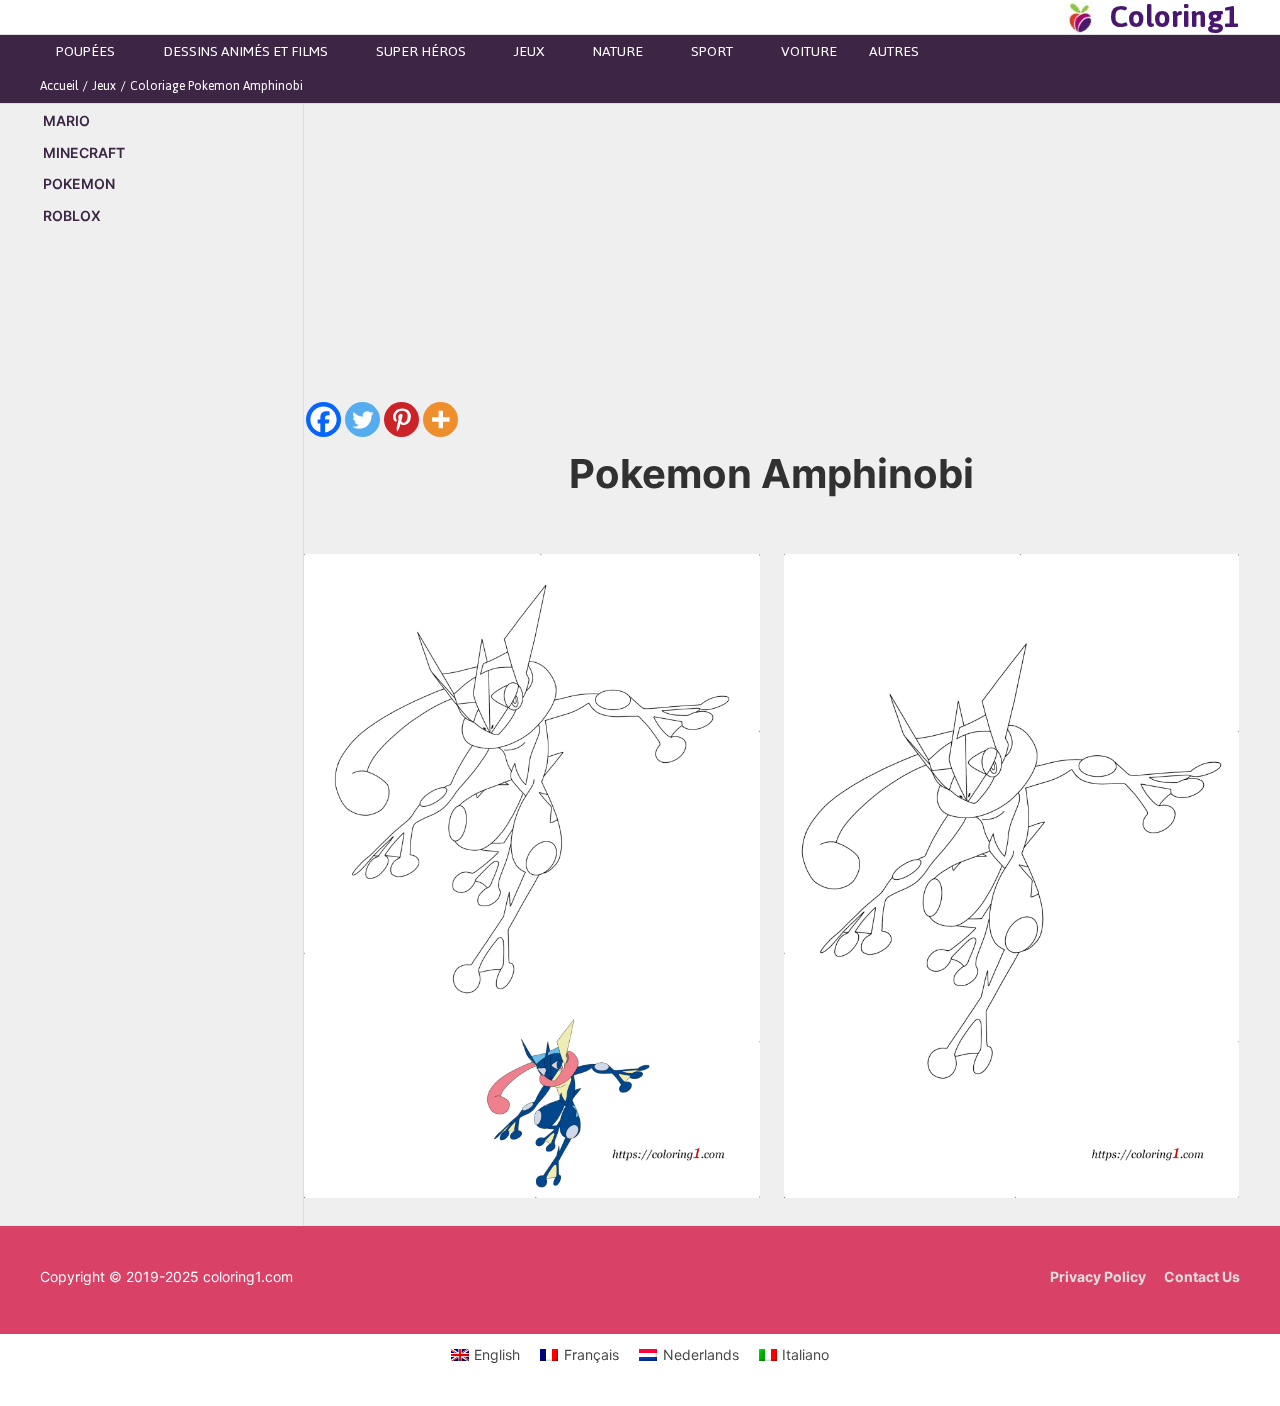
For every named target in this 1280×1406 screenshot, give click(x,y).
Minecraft (84, 152)
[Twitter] (362, 419)
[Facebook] (323, 419)
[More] (440, 419)
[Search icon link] (1044, 17)
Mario (66, 120)
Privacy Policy (1098, 1276)
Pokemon (79, 183)
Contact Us (1202, 1276)
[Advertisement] (171, 583)
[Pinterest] (401, 419)
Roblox (72, 215)
